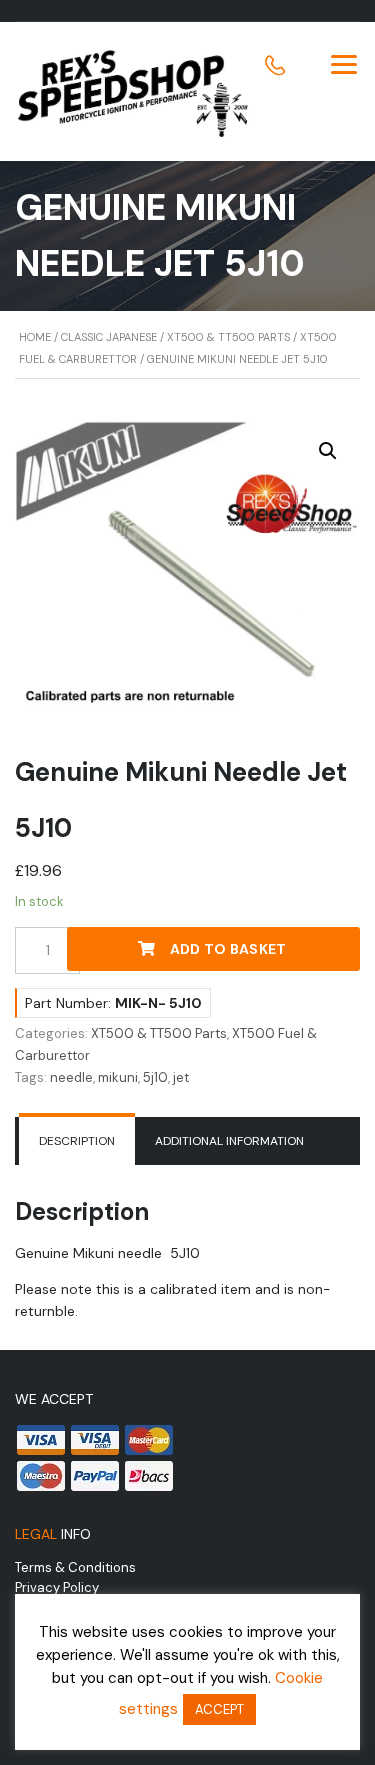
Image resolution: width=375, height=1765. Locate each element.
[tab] (77, 1141)
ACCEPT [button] (219, 1709)
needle (71, 1077)
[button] (328, 451)
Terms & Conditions (75, 1567)
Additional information (229, 1141)
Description (77, 1141)
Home (35, 337)
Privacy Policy (57, 1587)
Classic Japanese (109, 337)
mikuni (118, 1077)
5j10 (155, 1077)
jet (181, 1077)
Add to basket (228, 949)
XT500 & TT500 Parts (228, 337)
